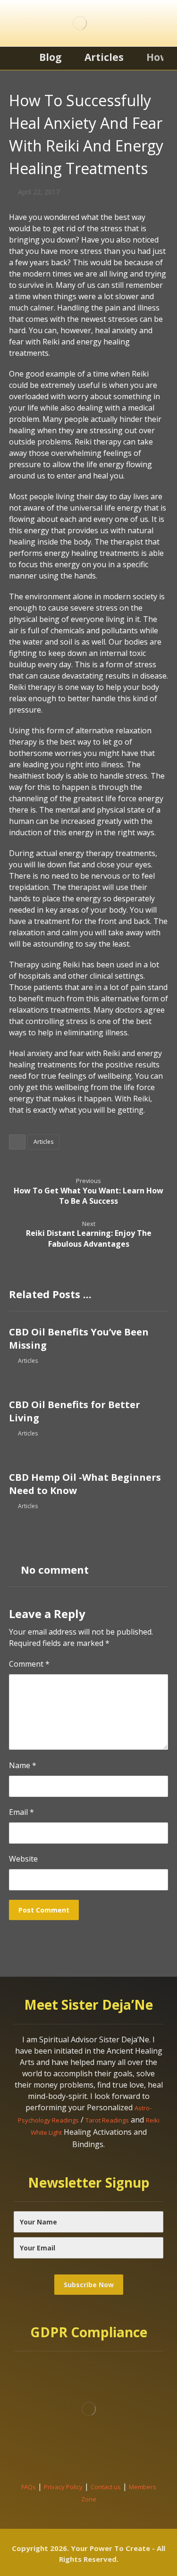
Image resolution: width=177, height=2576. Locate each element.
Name (23, 1765)
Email (21, 1812)
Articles (43, 1142)
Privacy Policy (63, 2487)
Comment (29, 1664)
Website (23, 1859)
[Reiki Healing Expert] (80, 23)
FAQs (29, 2487)
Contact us (106, 2487)
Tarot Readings (107, 2120)
